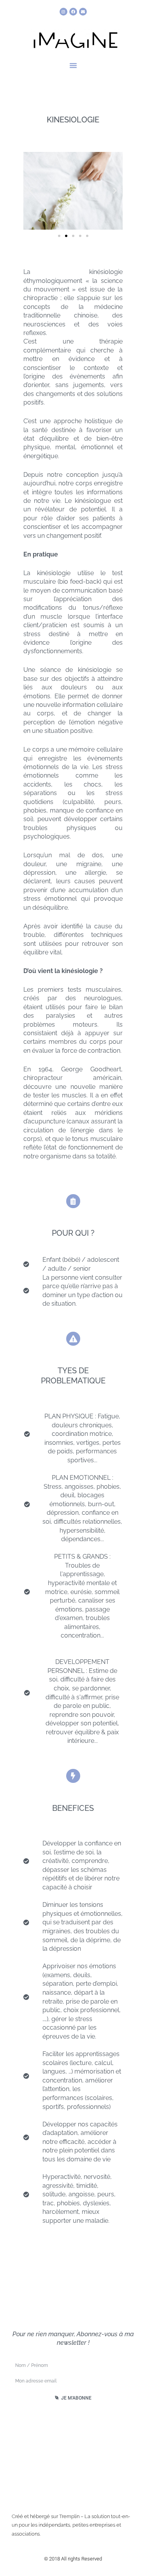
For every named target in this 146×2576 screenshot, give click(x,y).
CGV (73, 2487)
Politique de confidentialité (73, 2471)
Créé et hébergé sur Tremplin (46, 2516)
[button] (73, 65)
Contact (73, 2456)
